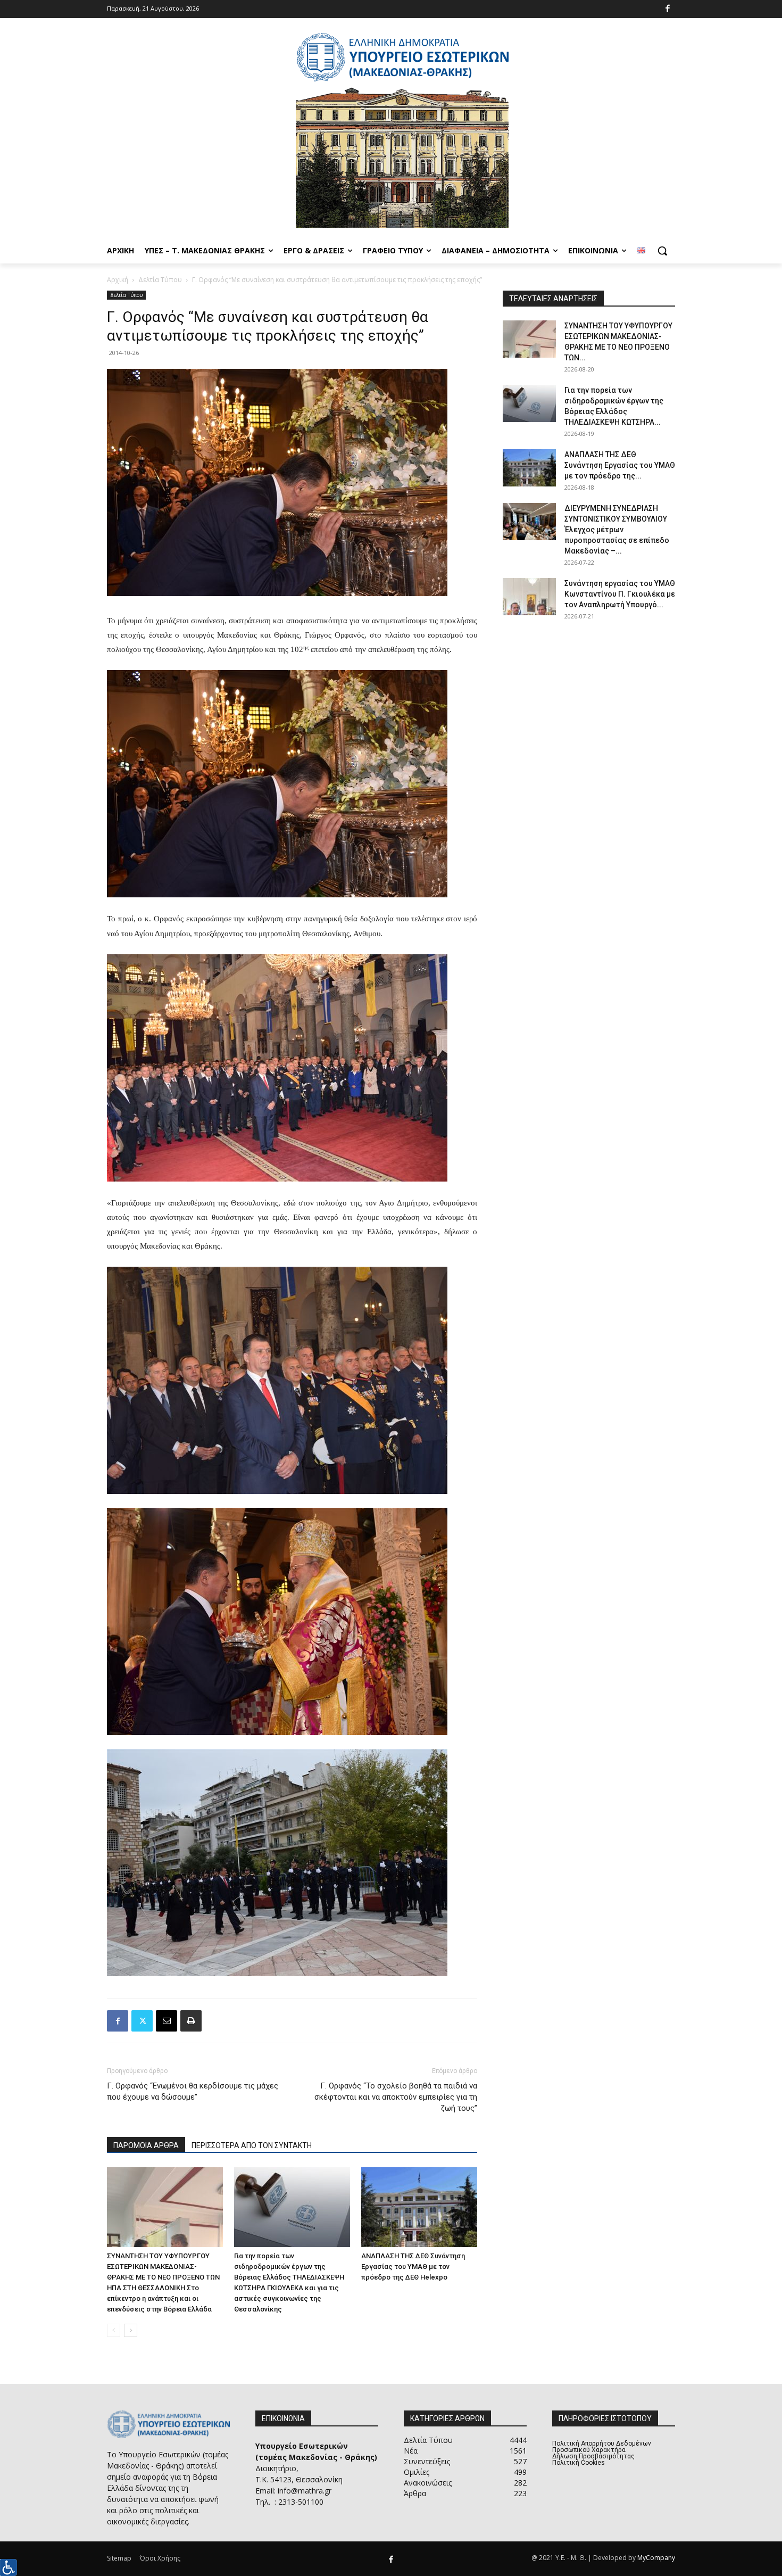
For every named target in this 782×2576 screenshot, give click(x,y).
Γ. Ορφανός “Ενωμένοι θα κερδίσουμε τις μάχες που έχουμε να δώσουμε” (193, 2091)
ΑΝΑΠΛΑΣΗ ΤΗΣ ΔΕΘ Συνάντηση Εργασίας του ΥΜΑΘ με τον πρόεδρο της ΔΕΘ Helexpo (413, 2267)
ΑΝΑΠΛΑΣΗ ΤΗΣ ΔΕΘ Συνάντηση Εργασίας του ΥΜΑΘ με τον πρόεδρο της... (620, 465)
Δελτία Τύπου (160, 280)
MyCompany (656, 2558)
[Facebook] (668, 9)
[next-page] (131, 2330)
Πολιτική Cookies (579, 2463)
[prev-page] (114, 2330)
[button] (662, 251)
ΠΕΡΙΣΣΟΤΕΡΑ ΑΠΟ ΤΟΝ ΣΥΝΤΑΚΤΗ (252, 2145)
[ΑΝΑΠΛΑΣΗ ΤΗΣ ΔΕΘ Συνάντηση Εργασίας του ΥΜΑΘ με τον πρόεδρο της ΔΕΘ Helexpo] (419, 2207)
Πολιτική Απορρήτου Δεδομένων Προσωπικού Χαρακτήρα (602, 2447)
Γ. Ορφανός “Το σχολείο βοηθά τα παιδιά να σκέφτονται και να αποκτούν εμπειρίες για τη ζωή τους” (396, 2097)
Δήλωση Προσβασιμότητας (593, 2456)
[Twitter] (142, 2021)
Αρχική (118, 280)
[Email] (167, 2021)
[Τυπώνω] (191, 2021)
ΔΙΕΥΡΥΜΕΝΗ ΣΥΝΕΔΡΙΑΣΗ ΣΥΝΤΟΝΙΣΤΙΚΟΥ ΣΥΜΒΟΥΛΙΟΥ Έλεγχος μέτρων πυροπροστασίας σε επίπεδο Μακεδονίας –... (617, 530)
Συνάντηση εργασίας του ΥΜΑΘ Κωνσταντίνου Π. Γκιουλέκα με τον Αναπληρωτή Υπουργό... (620, 594)
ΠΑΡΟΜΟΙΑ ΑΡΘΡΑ (146, 2145)
